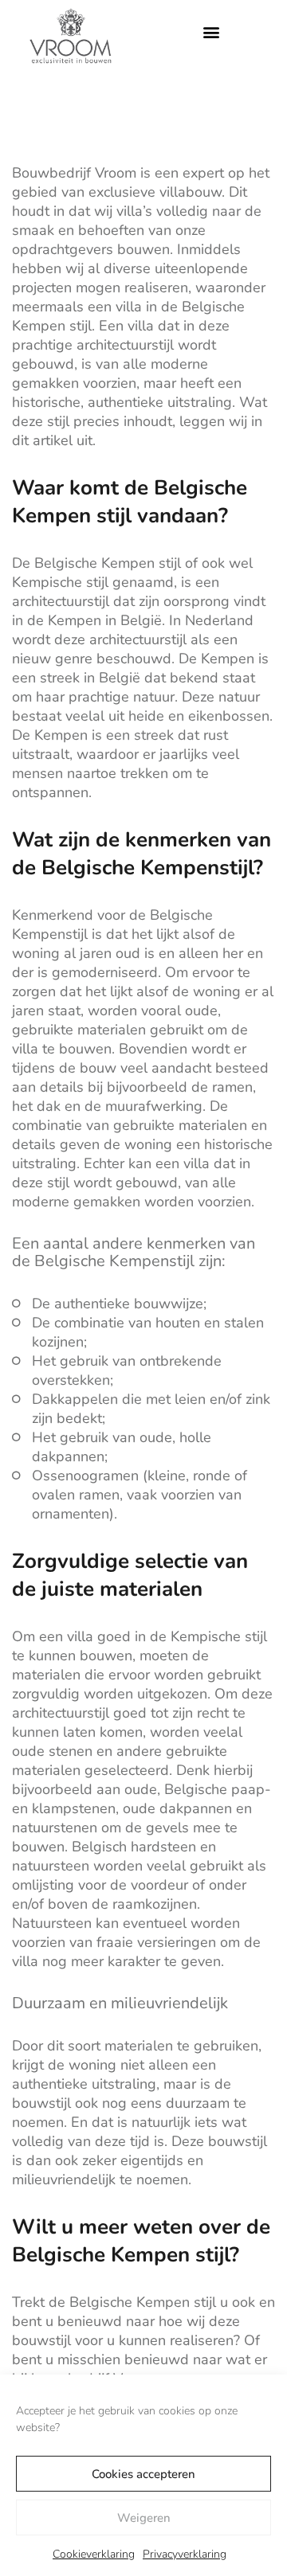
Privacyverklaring (185, 2554)
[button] (211, 32)
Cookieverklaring (94, 2554)
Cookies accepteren (143, 2474)
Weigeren (144, 2518)
